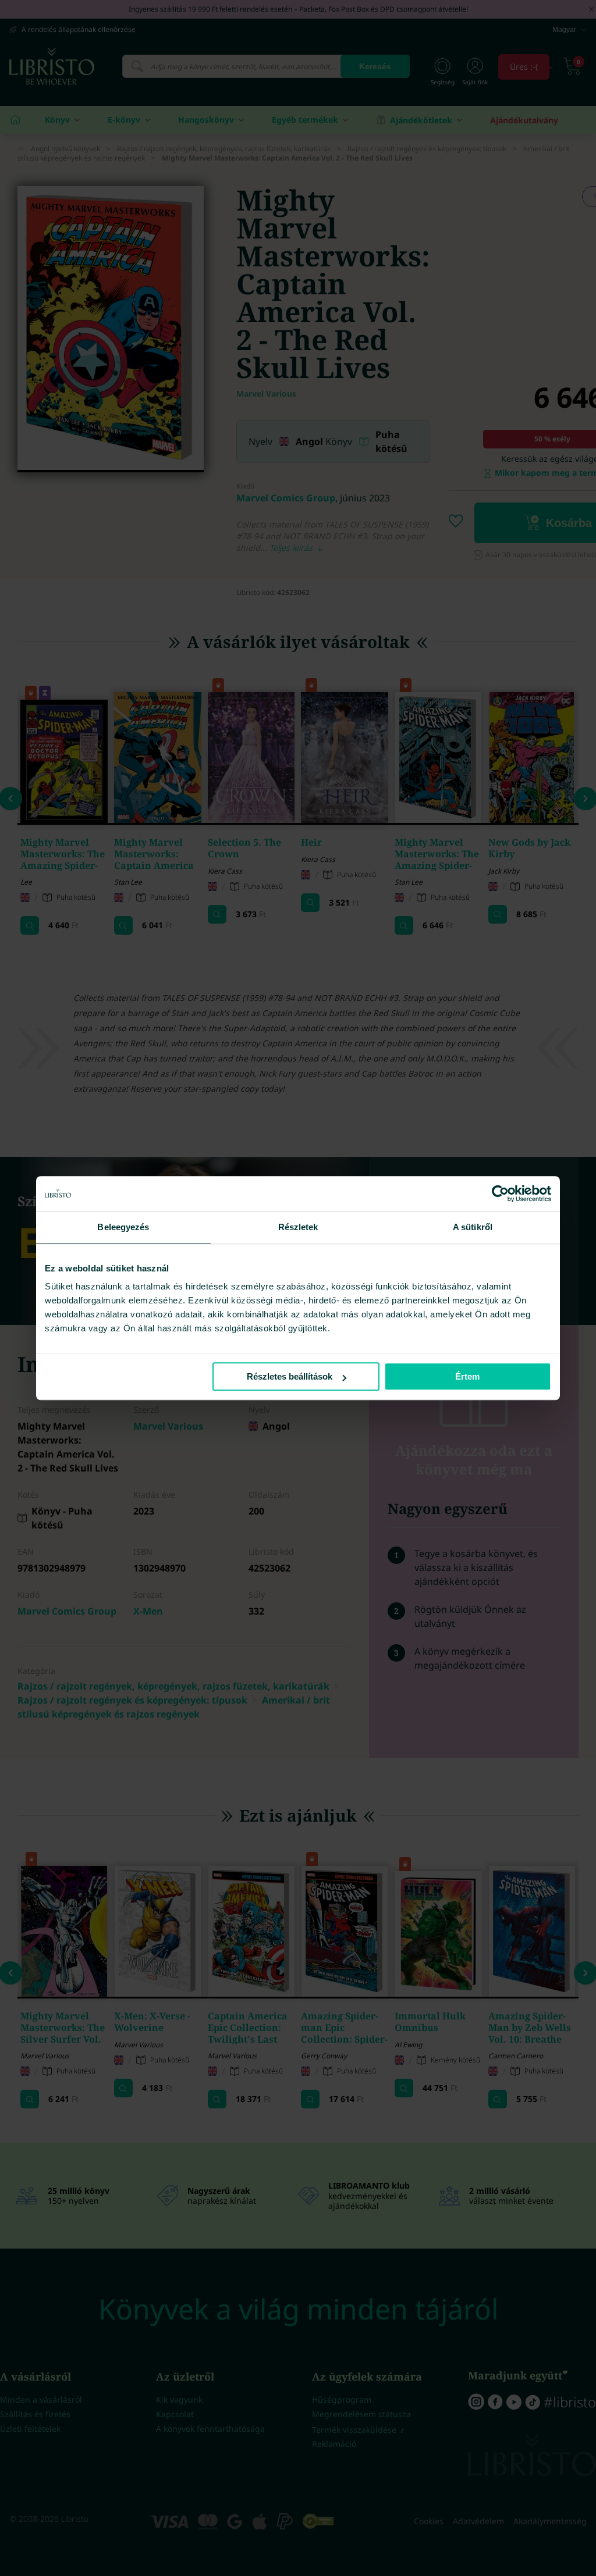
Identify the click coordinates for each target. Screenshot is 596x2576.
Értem (467, 1376)
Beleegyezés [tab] (123, 1227)
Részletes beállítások (290, 1376)
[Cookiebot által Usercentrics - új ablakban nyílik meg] (500, 1193)
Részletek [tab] (298, 1227)
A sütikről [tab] (473, 1227)
